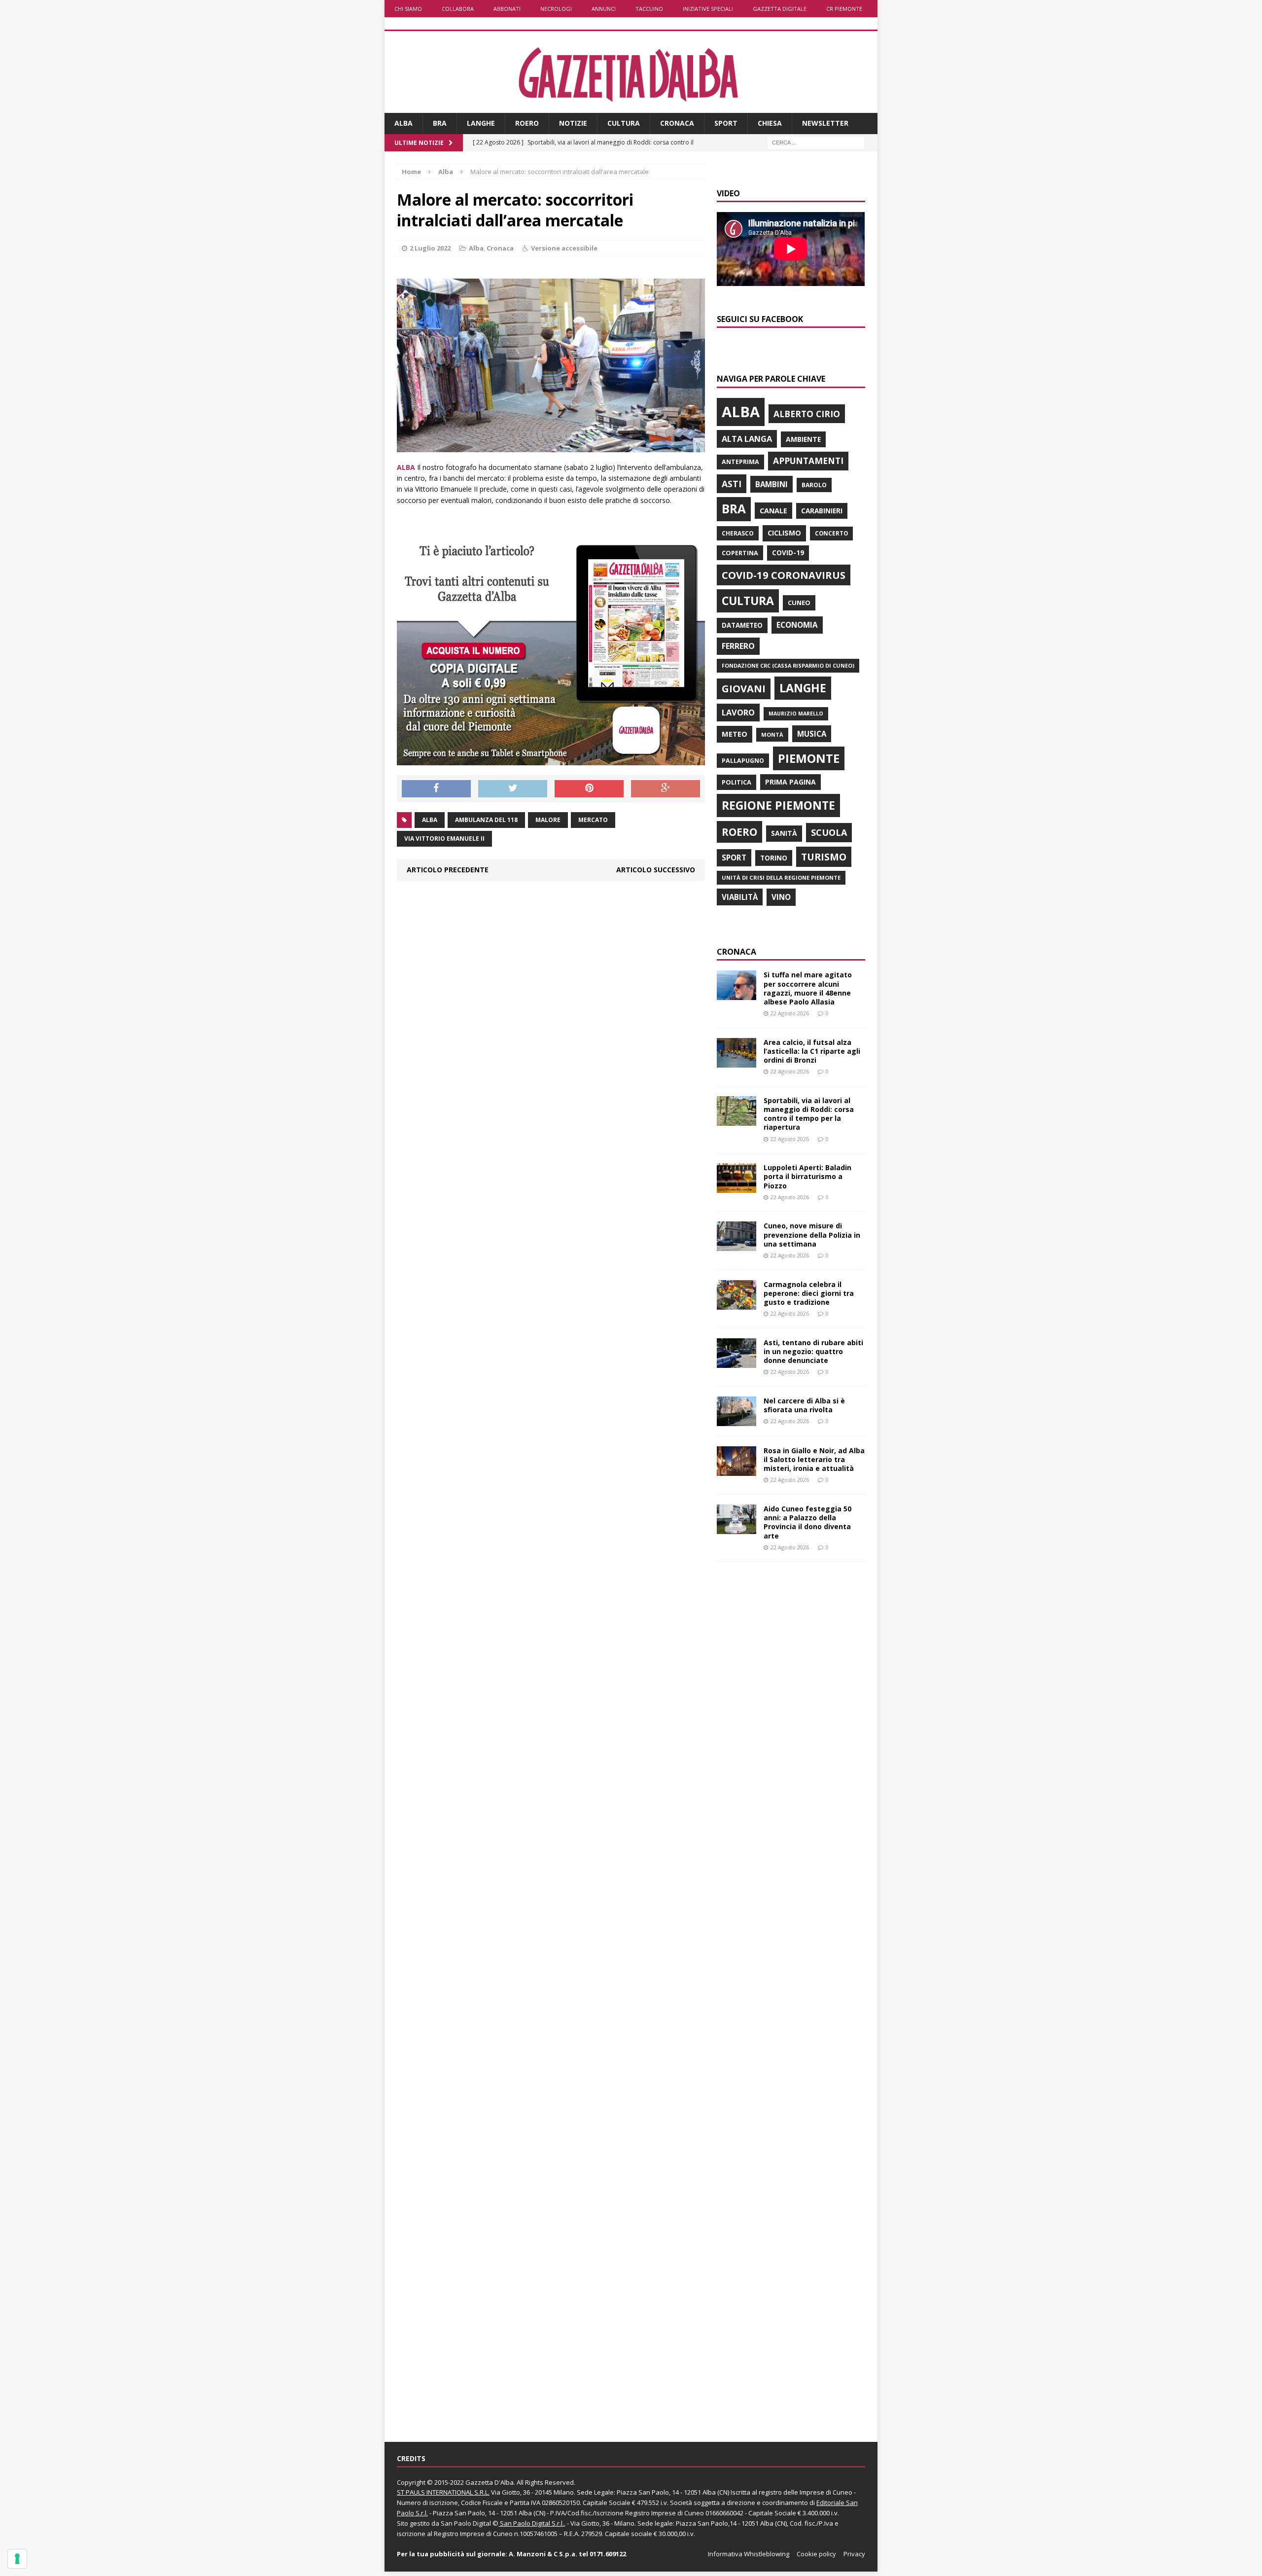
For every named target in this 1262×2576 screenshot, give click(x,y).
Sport (726, 123)
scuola (829, 832)
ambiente (803, 439)
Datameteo (742, 625)
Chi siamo (408, 9)
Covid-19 (788, 553)
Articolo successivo (656, 870)
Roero (527, 123)
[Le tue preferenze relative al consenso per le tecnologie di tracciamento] (17, 2559)
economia (797, 625)
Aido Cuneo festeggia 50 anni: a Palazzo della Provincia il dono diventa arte (807, 1522)
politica (736, 782)
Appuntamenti (808, 461)
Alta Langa (747, 439)
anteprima (740, 462)
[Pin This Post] (589, 789)
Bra (440, 123)
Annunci (604, 9)
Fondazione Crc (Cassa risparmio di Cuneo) (788, 665)
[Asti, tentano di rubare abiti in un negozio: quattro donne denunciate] (736, 1362)
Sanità (784, 833)
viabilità (740, 897)
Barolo (814, 485)
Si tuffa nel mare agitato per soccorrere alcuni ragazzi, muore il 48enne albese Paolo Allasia (808, 988)
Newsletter (825, 123)
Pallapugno (743, 761)
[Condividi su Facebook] (436, 789)
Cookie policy (816, 2554)
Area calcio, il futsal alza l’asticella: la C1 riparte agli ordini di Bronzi (812, 1051)
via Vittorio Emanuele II (444, 839)
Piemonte (809, 758)
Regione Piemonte (778, 805)
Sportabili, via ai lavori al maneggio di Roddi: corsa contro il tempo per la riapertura (809, 1114)
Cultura (624, 123)
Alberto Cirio (807, 414)
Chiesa (770, 123)
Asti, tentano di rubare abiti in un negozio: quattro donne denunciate (813, 1351)
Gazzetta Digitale (780, 9)
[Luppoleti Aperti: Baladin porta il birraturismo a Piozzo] (736, 1187)
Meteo (735, 734)
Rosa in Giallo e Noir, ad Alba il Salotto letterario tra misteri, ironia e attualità (814, 1459)
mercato (593, 820)
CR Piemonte (844, 9)
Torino (774, 858)
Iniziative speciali (708, 9)
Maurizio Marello (796, 714)
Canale (773, 511)
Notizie (573, 123)
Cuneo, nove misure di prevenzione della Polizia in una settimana (812, 1234)
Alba (403, 123)
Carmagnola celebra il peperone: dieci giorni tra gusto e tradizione (809, 1293)
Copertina (740, 553)
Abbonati (507, 9)
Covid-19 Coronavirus (784, 575)
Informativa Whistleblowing (749, 2554)
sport (734, 858)
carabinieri (822, 511)
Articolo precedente (448, 870)
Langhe (481, 123)
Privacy (854, 2554)
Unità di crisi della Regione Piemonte (781, 877)
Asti (732, 484)
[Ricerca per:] (816, 142)
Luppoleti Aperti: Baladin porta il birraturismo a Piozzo (807, 1176)
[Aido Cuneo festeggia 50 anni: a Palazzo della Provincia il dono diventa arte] (736, 1528)
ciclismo (784, 533)
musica (812, 734)
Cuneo (799, 603)
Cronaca (677, 123)
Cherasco (738, 533)
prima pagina (790, 782)
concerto (831, 533)
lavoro (738, 713)
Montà (772, 734)
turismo (824, 857)
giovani (744, 689)
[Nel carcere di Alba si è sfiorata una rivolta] (736, 1420)
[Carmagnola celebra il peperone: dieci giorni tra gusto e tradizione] (736, 1304)
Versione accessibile (564, 248)
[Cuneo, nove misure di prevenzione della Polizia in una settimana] (736, 1245)
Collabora (458, 9)
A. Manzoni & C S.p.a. (543, 2554)
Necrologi (556, 9)
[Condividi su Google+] (666, 789)
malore (548, 820)
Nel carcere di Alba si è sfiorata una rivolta (804, 1405)
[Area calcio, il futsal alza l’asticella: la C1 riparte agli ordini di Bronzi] (736, 1061)
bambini (771, 484)
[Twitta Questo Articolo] (513, 789)
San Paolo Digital (466, 2523)
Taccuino (649, 9)
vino (781, 897)
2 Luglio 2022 (430, 248)
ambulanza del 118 (486, 820)
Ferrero (738, 646)
